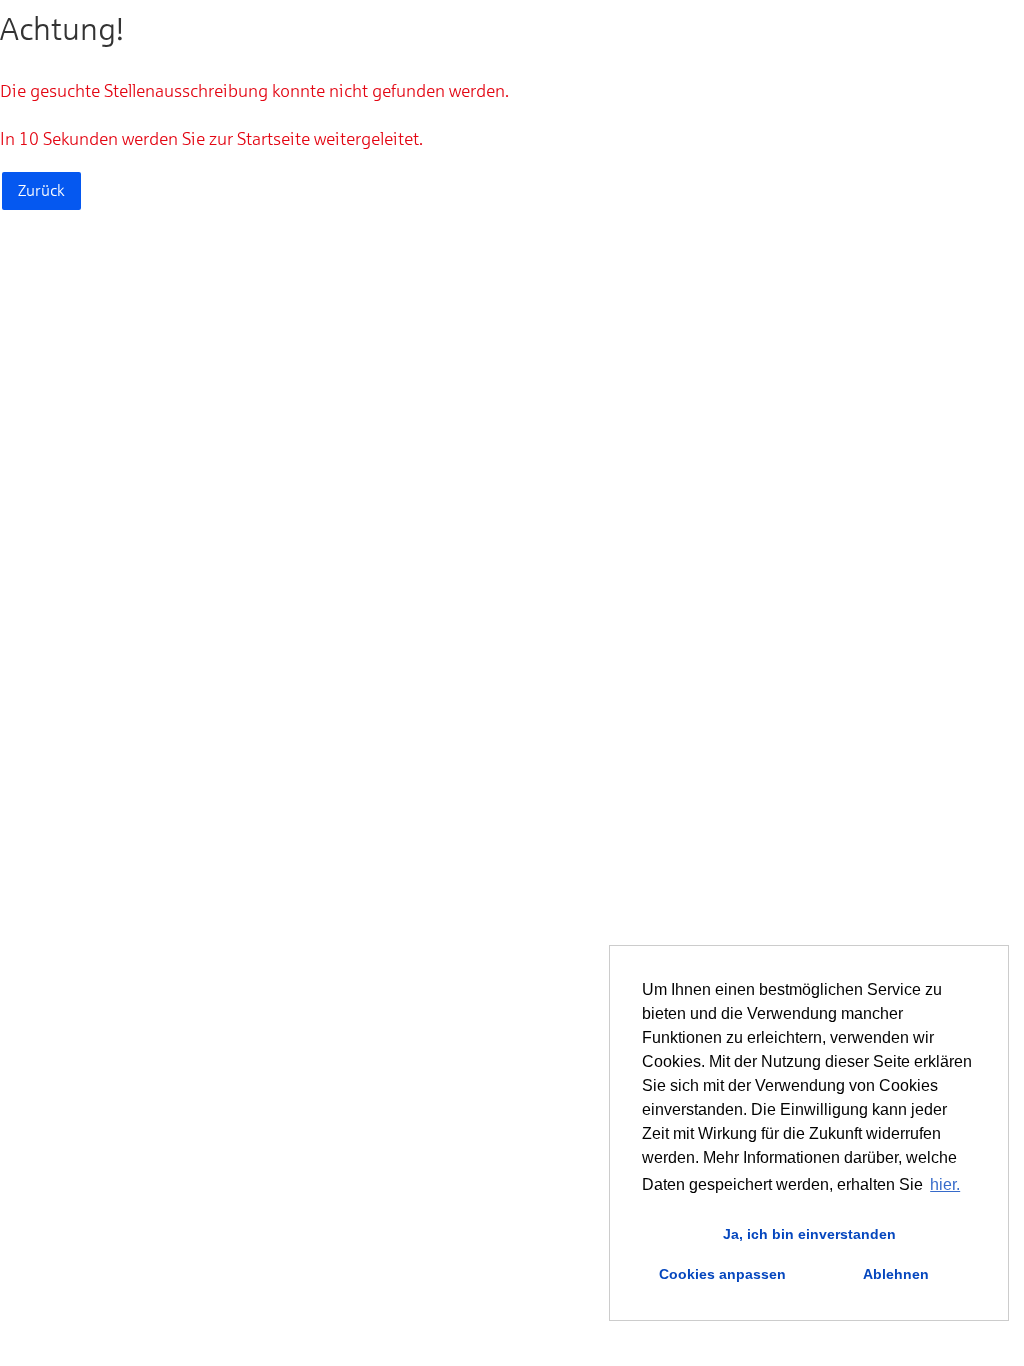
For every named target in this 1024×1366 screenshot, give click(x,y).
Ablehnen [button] (896, 1274)
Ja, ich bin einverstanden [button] (809, 1234)
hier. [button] (945, 1184)
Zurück (41, 190)
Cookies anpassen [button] (722, 1274)
